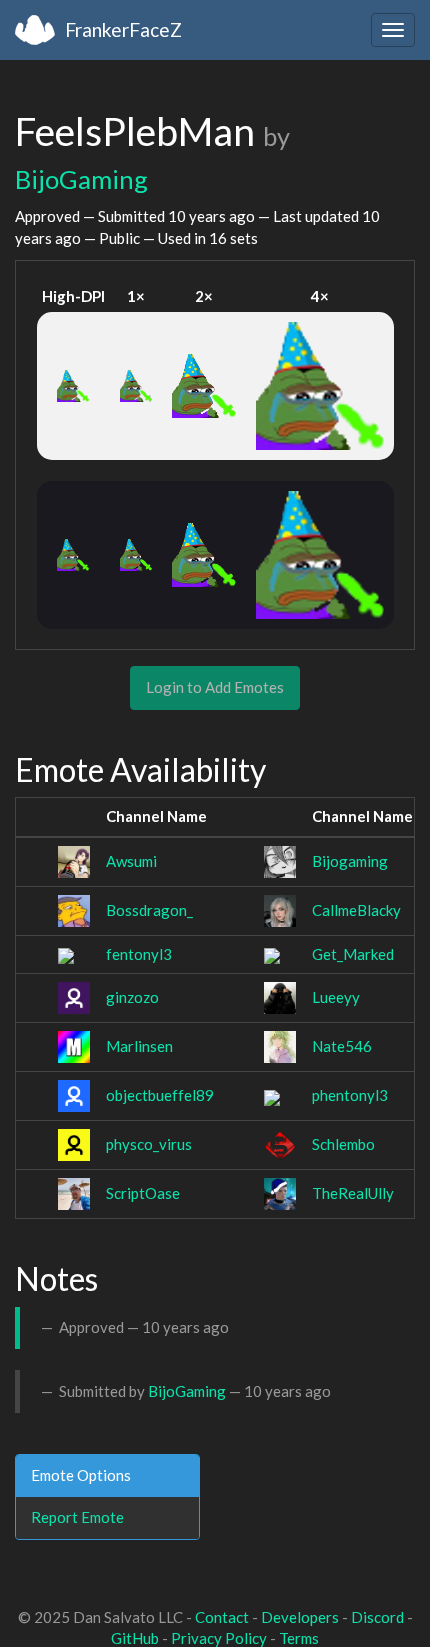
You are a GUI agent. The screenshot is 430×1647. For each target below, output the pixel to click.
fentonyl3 (139, 954)
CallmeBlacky (356, 910)
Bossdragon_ (149, 910)
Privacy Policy (219, 1638)
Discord (377, 1617)
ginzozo (132, 997)
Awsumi (131, 861)
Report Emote (77, 1517)
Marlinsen (139, 1046)
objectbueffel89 (160, 1095)
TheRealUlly (353, 1193)
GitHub (135, 1638)
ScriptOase (143, 1193)
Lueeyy (336, 997)
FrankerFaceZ (123, 29)
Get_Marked (353, 954)
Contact (222, 1617)
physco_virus (149, 1144)
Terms (299, 1638)
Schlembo (343, 1144)
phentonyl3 (350, 1095)
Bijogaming (350, 861)
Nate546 (342, 1046)
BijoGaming (81, 179)
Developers (300, 1617)
